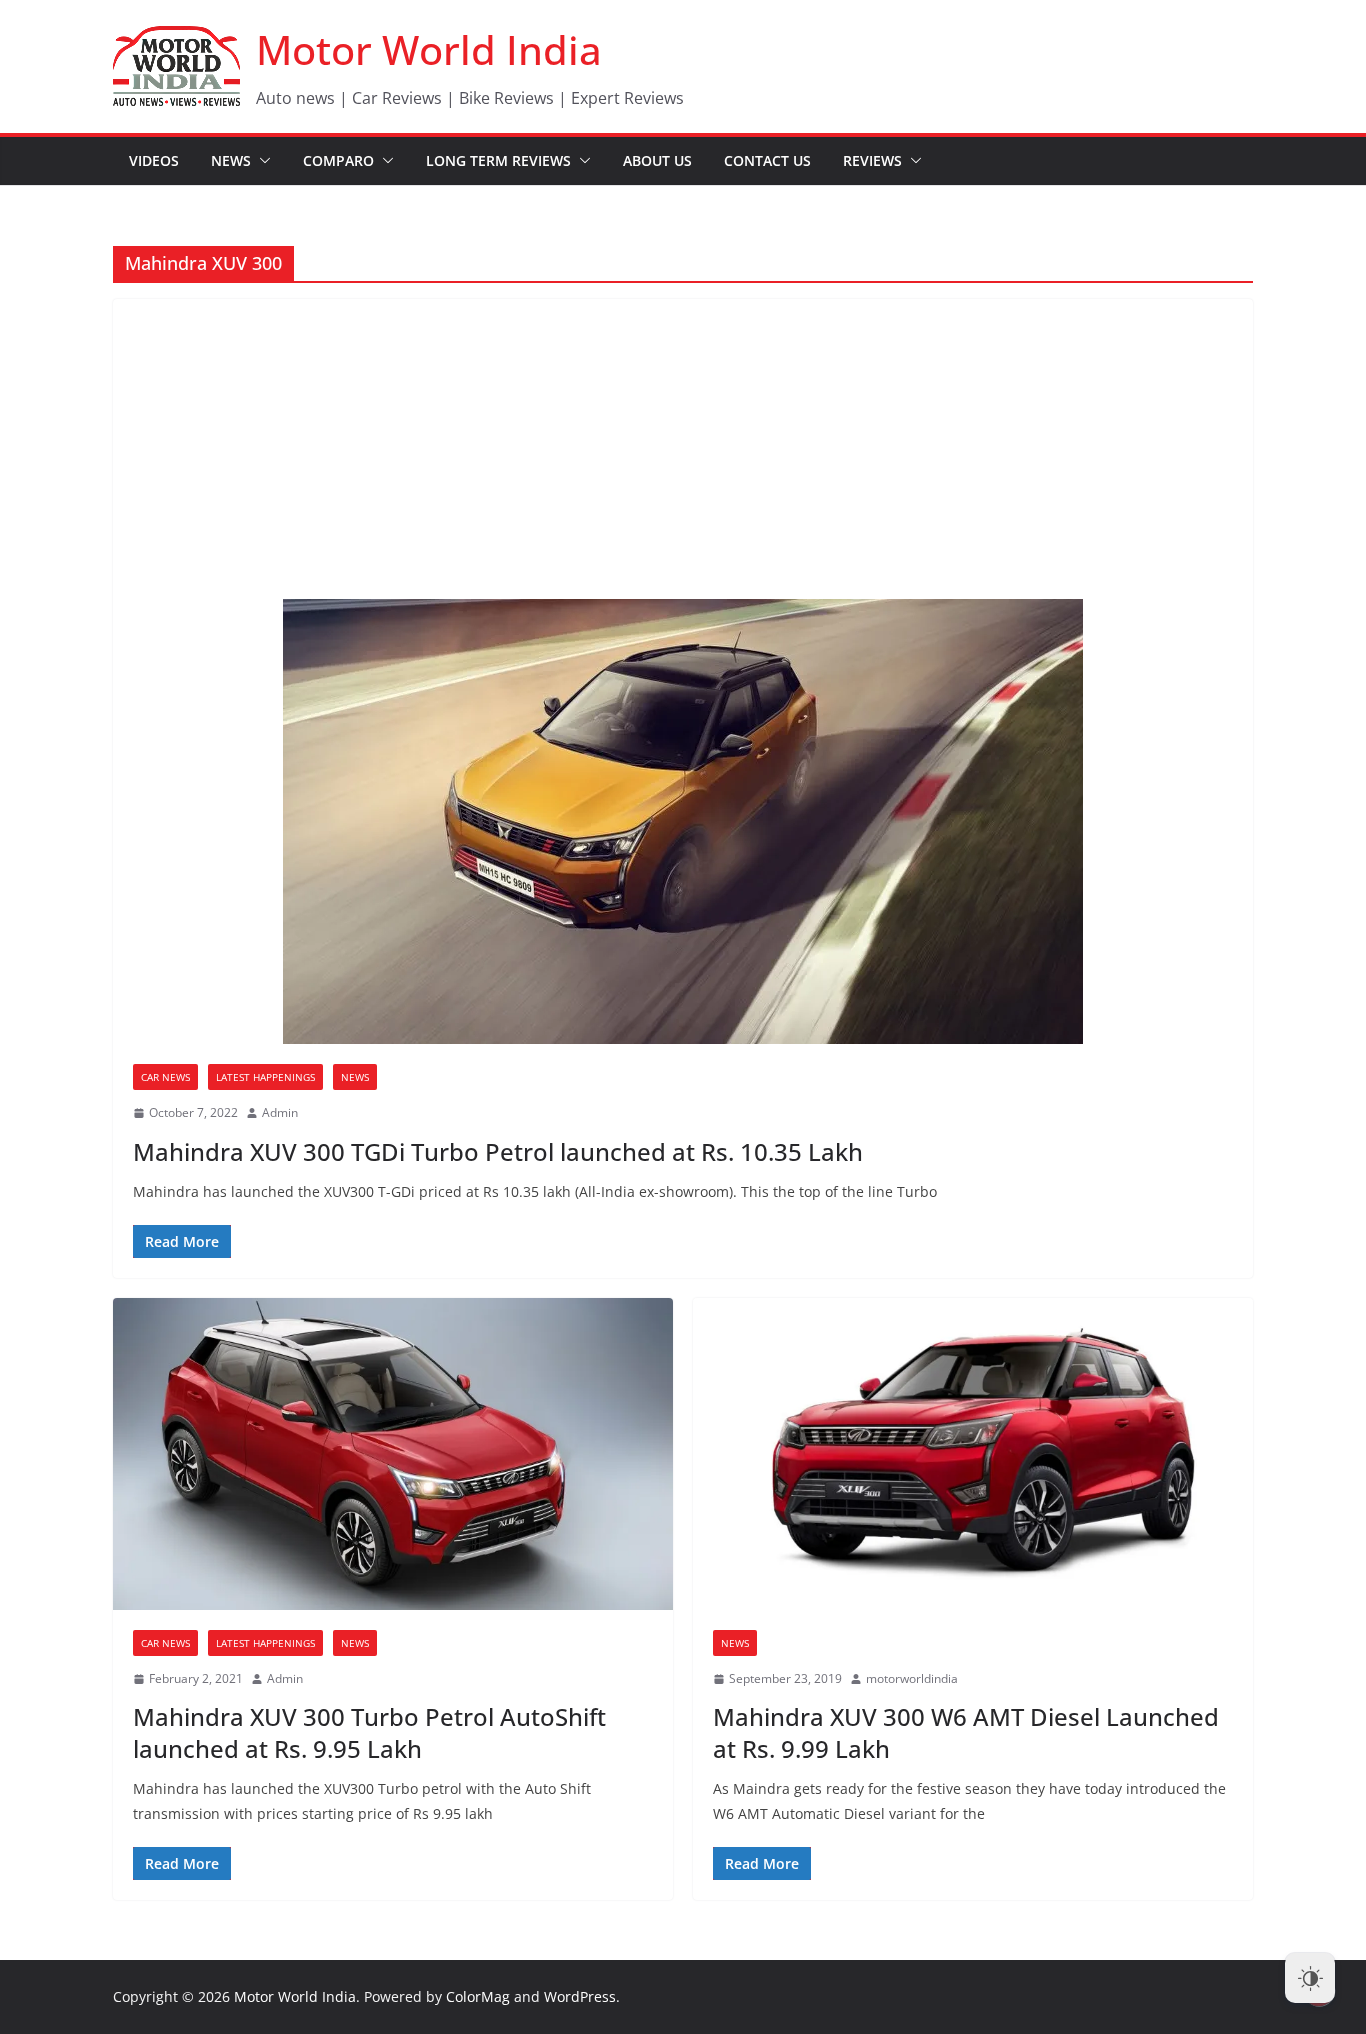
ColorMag (478, 1996)
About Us (657, 160)
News (231, 160)
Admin (280, 1112)
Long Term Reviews (498, 160)
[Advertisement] (683, 449)
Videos (154, 160)
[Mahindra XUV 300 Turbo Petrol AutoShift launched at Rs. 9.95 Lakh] (393, 1454)
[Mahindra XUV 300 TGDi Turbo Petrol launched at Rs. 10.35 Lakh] (683, 821)
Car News (165, 1077)
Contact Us (767, 160)
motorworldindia (912, 1678)
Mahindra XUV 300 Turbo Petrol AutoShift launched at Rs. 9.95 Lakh (369, 1732)
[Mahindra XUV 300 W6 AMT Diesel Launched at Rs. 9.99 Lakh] (973, 1454)
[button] (261, 161)
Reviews (872, 160)
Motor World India (429, 49)
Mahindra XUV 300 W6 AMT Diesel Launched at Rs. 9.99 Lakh (966, 1732)
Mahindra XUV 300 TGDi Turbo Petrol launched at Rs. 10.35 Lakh (498, 1151)
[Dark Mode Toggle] (1310, 1978)
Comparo (338, 160)
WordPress (580, 1996)
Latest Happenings (265, 1077)
